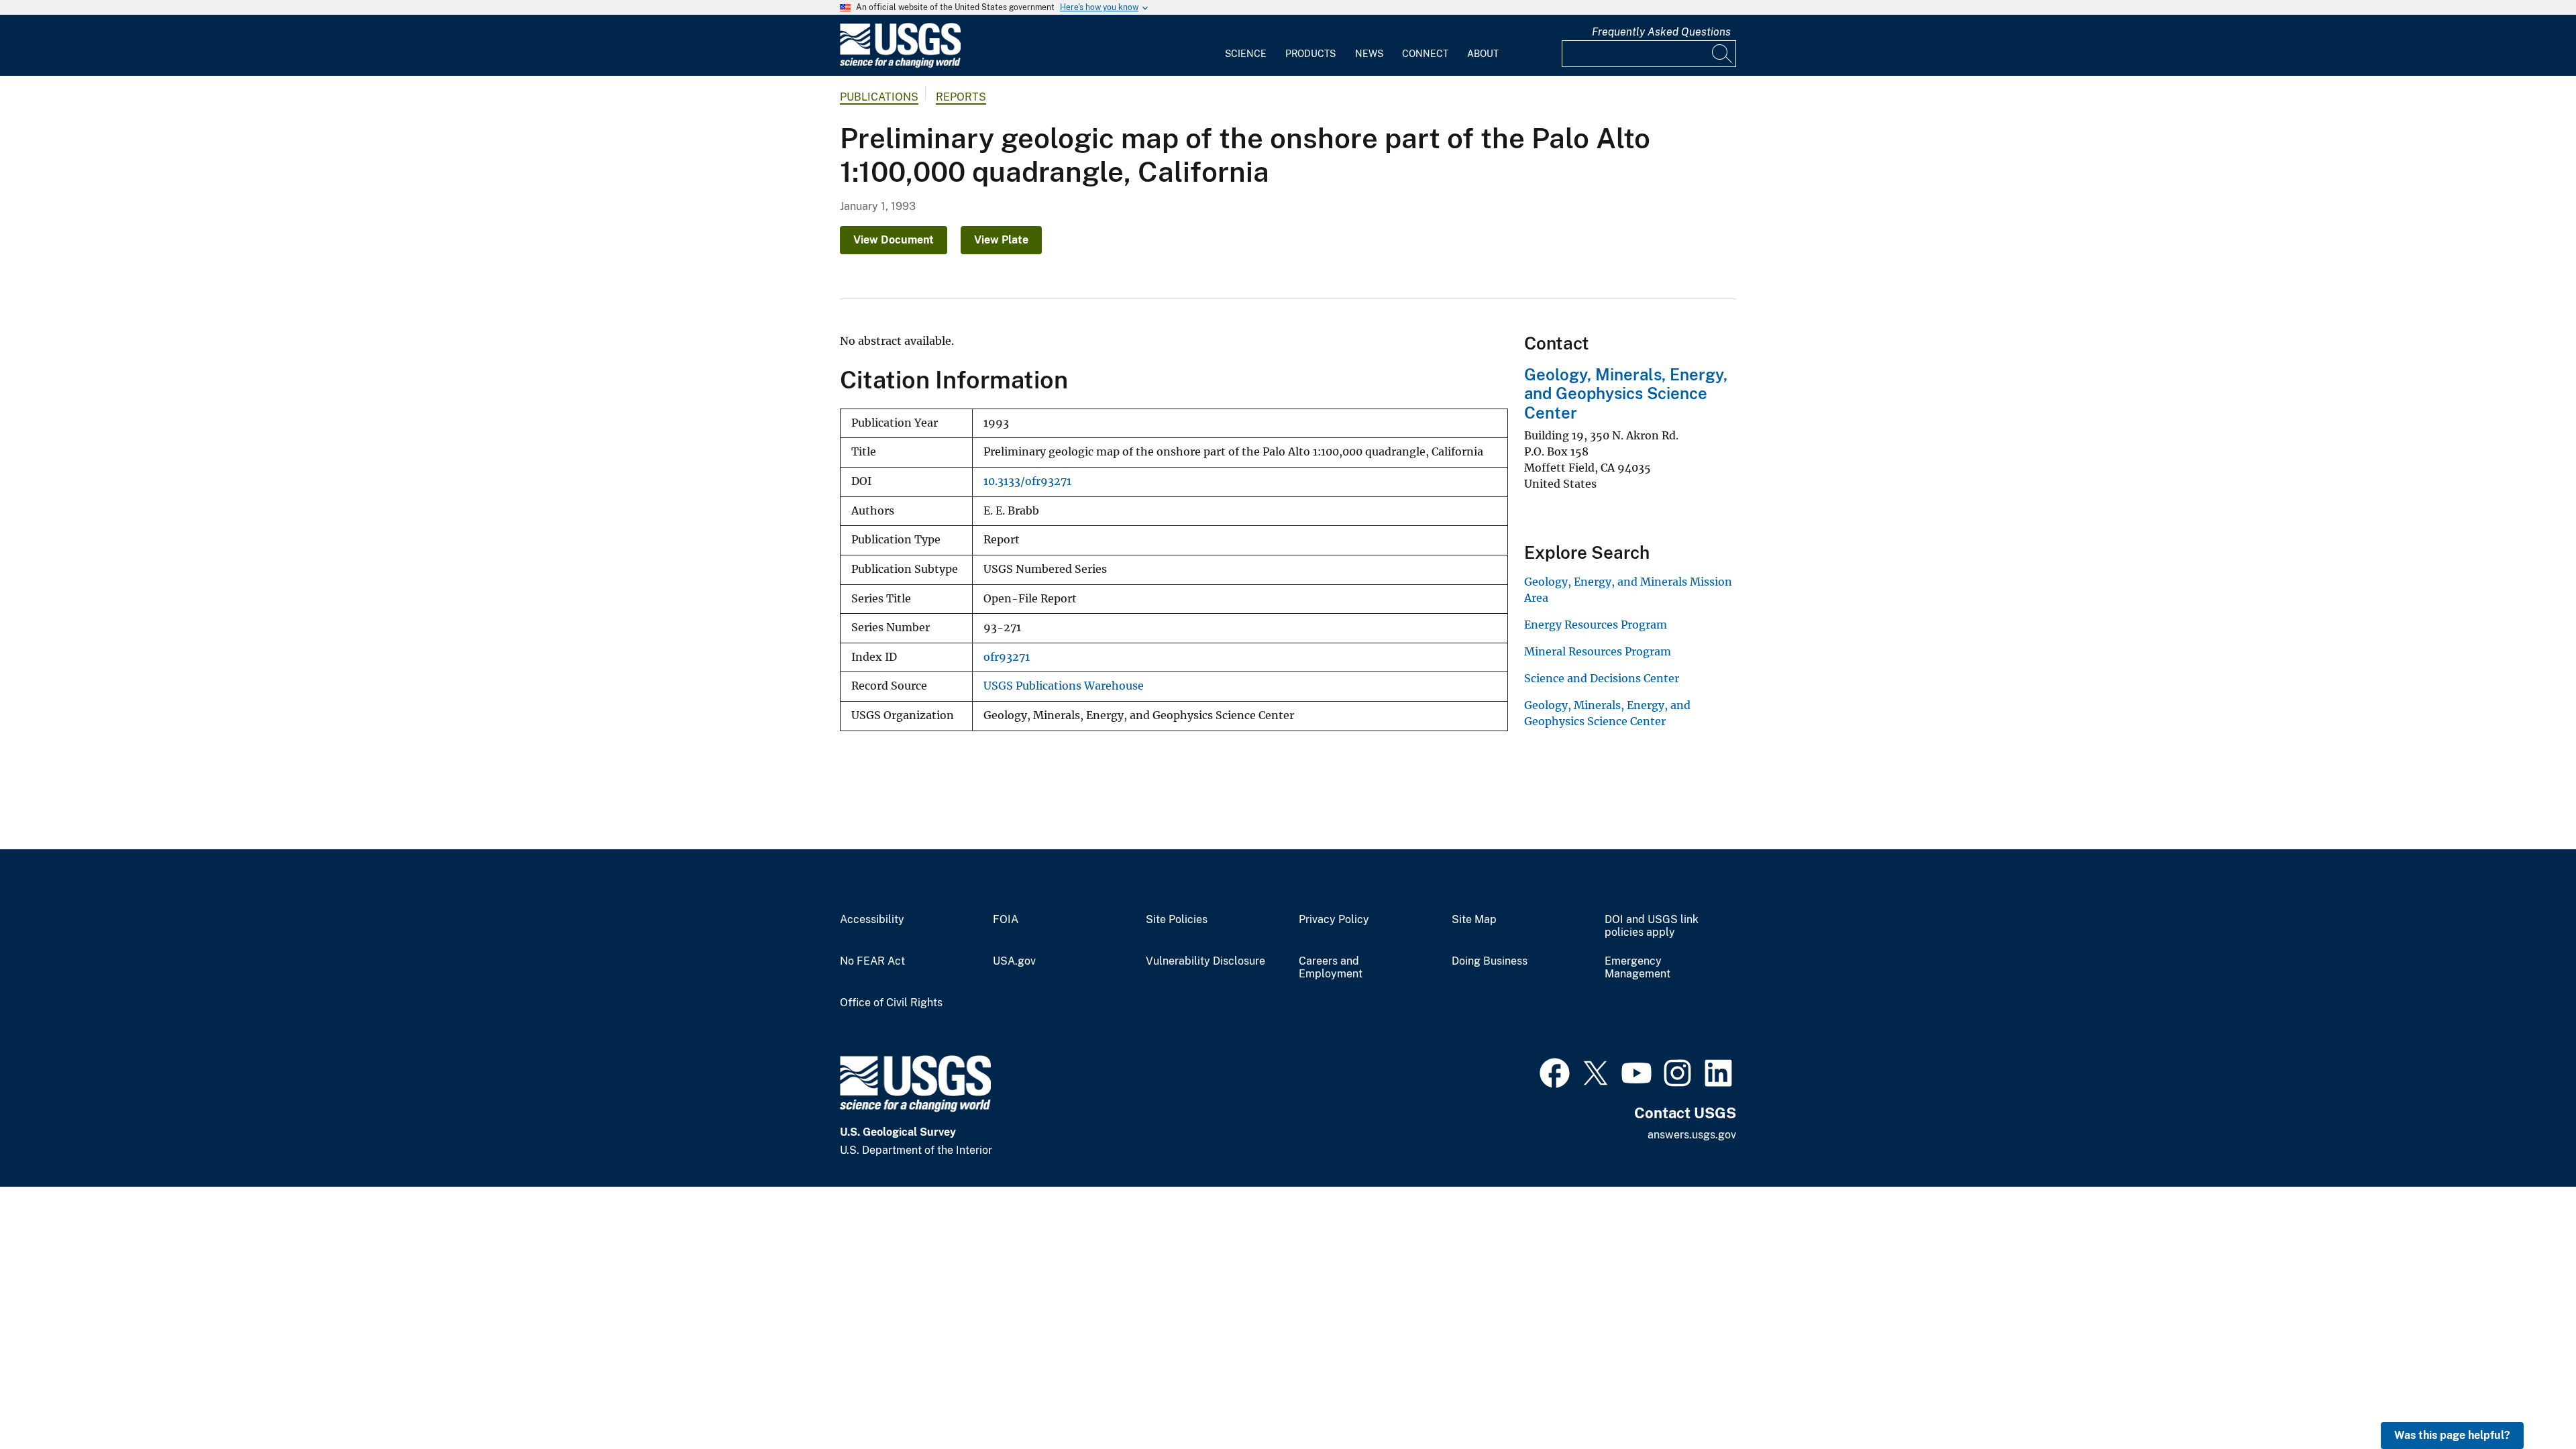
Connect (1425, 54)
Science (1246, 54)
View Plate (1001, 240)
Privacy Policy (1334, 920)
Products (1310, 54)
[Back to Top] (2527, 1400)
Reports (961, 97)
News (1369, 54)
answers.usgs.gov (1692, 1135)
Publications (879, 97)
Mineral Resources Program (1598, 651)
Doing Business (1490, 961)
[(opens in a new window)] (1555, 1071)
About (1483, 54)
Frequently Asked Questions (1661, 32)
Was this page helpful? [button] (2452, 1435)
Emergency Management (1638, 968)
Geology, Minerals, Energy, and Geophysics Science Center (1626, 394)
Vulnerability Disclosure (1205, 961)
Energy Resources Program (1596, 625)
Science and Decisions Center (1602, 678)
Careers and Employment (1331, 968)
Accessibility (872, 920)
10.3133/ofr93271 (1027, 481)
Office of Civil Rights (891, 1003)
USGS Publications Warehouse (1064, 686)
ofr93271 (1007, 657)
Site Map (1474, 920)
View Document (894, 240)
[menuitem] (1246, 46)
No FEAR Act (872, 961)
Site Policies (1177, 920)
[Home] (900, 65)
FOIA (1006, 920)
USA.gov (1014, 961)
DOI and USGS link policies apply (1652, 926)
